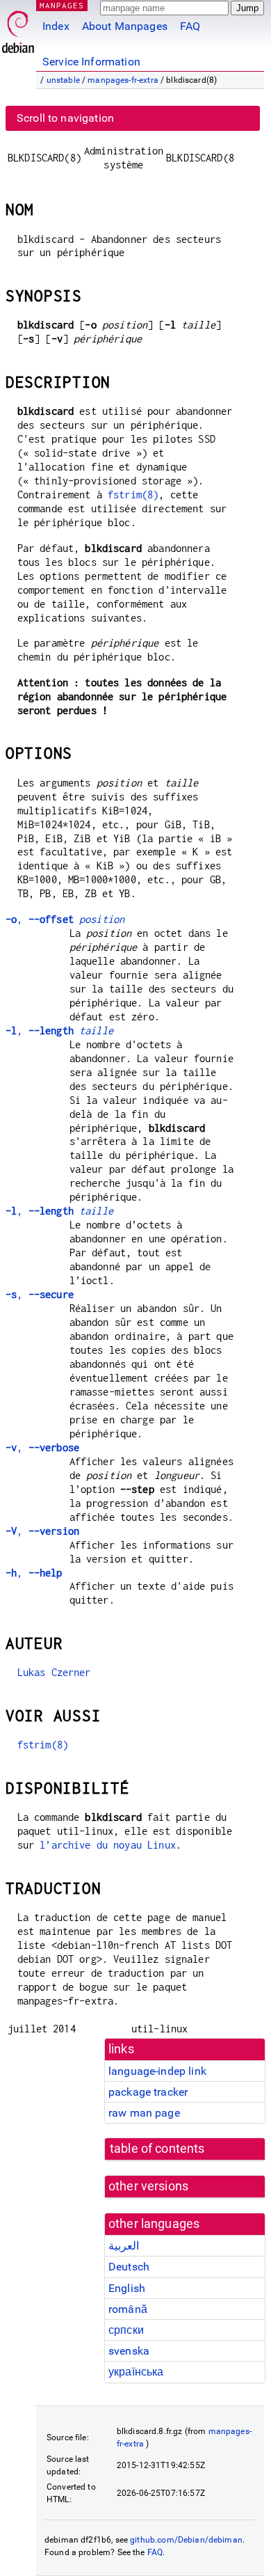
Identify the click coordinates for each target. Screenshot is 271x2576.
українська (136, 2372)
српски (126, 2330)
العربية (124, 2246)
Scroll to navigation (65, 118)
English (127, 2288)
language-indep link (157, 2071)
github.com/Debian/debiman (186, 2540)
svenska (129, 2351)
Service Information (91, 62)
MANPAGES (62, 5)
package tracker (148, 2092)
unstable (63, 80)
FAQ (190, 26)
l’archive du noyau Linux (108, 1845)
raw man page (144, 2113)
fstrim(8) (133, 495)
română (128, 2309)
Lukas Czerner (54, 1672)
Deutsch (129, 2267)
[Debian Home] (18, 28)
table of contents (157, 2149)
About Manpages (125, 26)
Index (56, 26)
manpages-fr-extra (123, 80)
